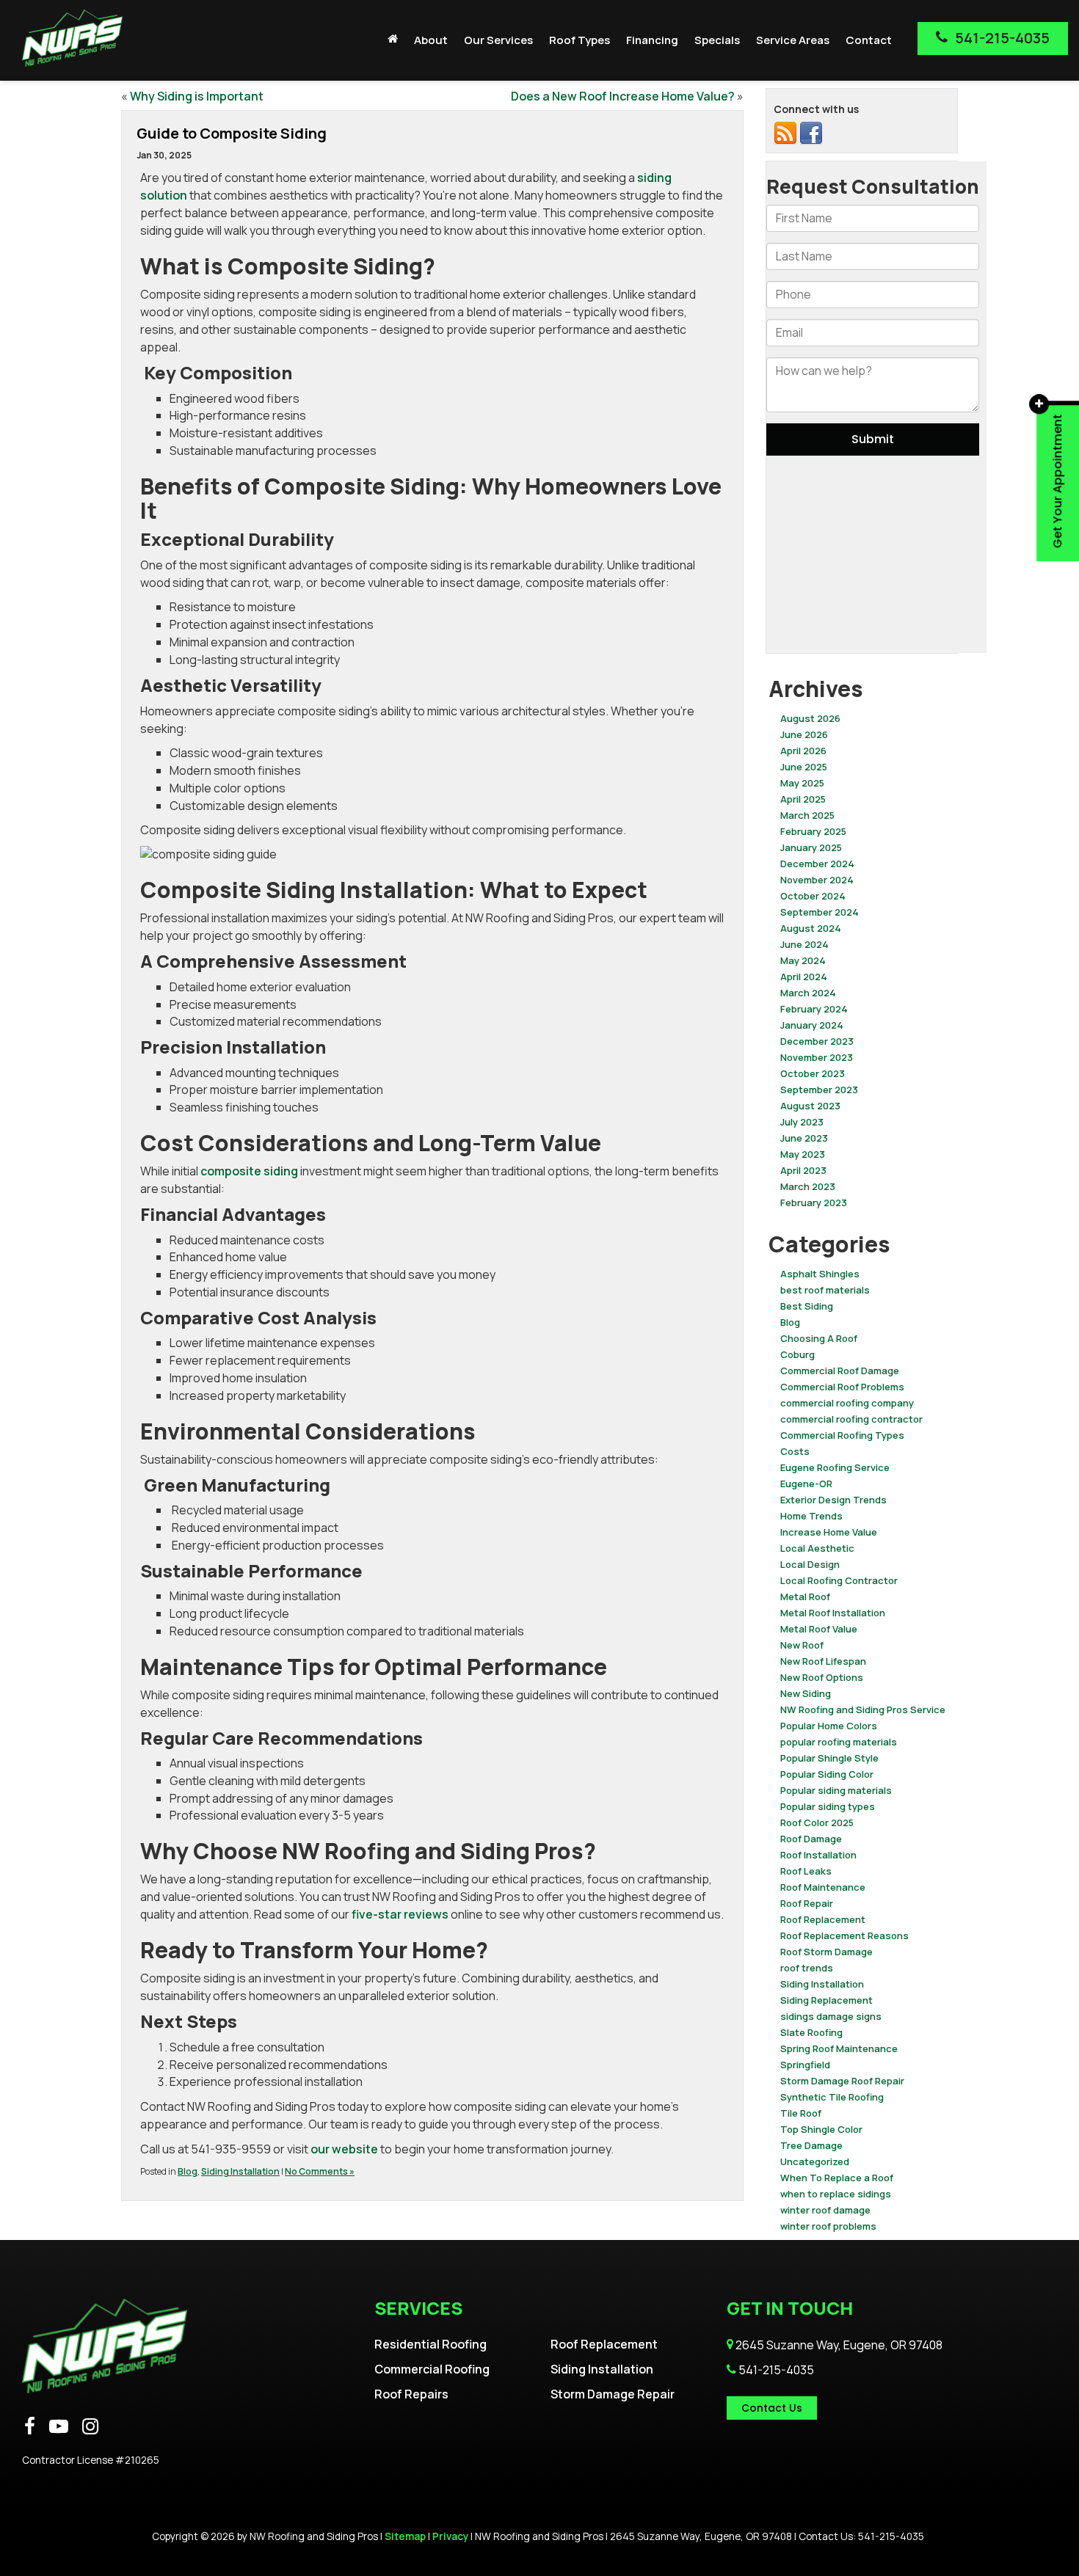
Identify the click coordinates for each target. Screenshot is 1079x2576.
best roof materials (825, 1290)
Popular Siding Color (827, 1774)
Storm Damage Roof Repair (842, 2081)
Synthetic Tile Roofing (832, 2097)
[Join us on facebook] (811, 133)
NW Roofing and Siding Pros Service (863, 1710)
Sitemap (405, 2536)
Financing (652, 40)
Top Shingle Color (821, 2129)
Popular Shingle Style (829, 1758)
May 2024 (803, 960)
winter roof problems (828, 2226)
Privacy (450, 2536)
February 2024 (814, 1009)
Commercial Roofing (432, 2369)
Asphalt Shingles (820, 1274)
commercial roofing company (847, 1403)
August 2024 (811, 928)
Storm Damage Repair (613, 2394)
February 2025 (813, 831)
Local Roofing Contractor (839, 1580)
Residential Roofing (430, 2344)
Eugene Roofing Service (835, 1467)
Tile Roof (801, 2113)
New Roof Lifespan (823, 1661)
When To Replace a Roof (837, 2178)
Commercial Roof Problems (842, 1387)
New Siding (806, 1693)
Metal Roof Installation (833, 1613)
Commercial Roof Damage (840, 1371)
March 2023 (808, 1186)
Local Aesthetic (817, 1548)
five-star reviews (401, 1914)
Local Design (810, 1564)
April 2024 (804, 977)
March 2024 (808, 993)
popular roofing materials (839, 1742)
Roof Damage (811, 1839)
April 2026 (803, 751)
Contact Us (772, 2408)
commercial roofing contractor (851, 1419)
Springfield (805, 2065)
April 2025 (803, 799)
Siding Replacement (826, 2000)
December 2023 (817, 1041)
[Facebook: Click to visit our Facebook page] (30, 2427)
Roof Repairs (411, 2394)
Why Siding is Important (197, 96)
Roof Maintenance (823, 1887)
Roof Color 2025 (817, 1822)
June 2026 (804, 734)
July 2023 (802, 1122)
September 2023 (819, 1090)
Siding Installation (240, 2171)
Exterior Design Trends (833, 1500)
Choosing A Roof (819, 1338)
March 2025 (807, 815)
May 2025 (802, 783)
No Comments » (320, 2171)
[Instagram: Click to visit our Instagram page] (90, 2427)
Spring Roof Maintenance (839, 2048)
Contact (869, 40)
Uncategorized (815, 2161)
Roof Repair (807, 1903)
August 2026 (810, 718)
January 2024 (812, 1025)
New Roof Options (822, 1677)
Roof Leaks (806, 1871)
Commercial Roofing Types (842, 1435)
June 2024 (804, 944)
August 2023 (810, 1106)
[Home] (393, 39)
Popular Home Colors (829, 1726)
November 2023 (817, 1057)
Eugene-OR (806, 1484)
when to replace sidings (836, 2194)
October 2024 (813, 896)
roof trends (807, 1968)
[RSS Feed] (785, 133)
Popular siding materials (836, 1790)
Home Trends (811, 1516)
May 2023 (803, 1154)
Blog (188, 2171)
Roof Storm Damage (826, 1952)
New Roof (802, 1645)
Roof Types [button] (580, 40)
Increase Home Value (829, 1532)
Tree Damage (811, 2145)
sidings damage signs (831, 2016)
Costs (795, 1451)
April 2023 (803, 1170)
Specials (717, 40)
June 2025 (804, 767)
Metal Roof (805, 1597)
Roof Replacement (823, 1919)
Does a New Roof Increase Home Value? (623, 96)
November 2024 (817, 880)
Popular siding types (828, 1806)
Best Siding (807, 1306)
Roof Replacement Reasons (844, 1935)
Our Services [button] (498, 40)
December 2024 (817, 864)
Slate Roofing (811, 2032)
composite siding (249, 1171)
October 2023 (813, 1073)
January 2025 (811, 847)
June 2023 (804, 1138)
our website (344, 2149)
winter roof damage (825, 2210)
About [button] (431, 40)
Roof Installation (818, 1855)
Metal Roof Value (819, 1629)
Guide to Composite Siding (232, 133)
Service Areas (793, 40)
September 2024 (820, 912)
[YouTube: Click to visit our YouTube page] (59, 2427)
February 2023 (814, 1203)
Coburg (798, 1354)
